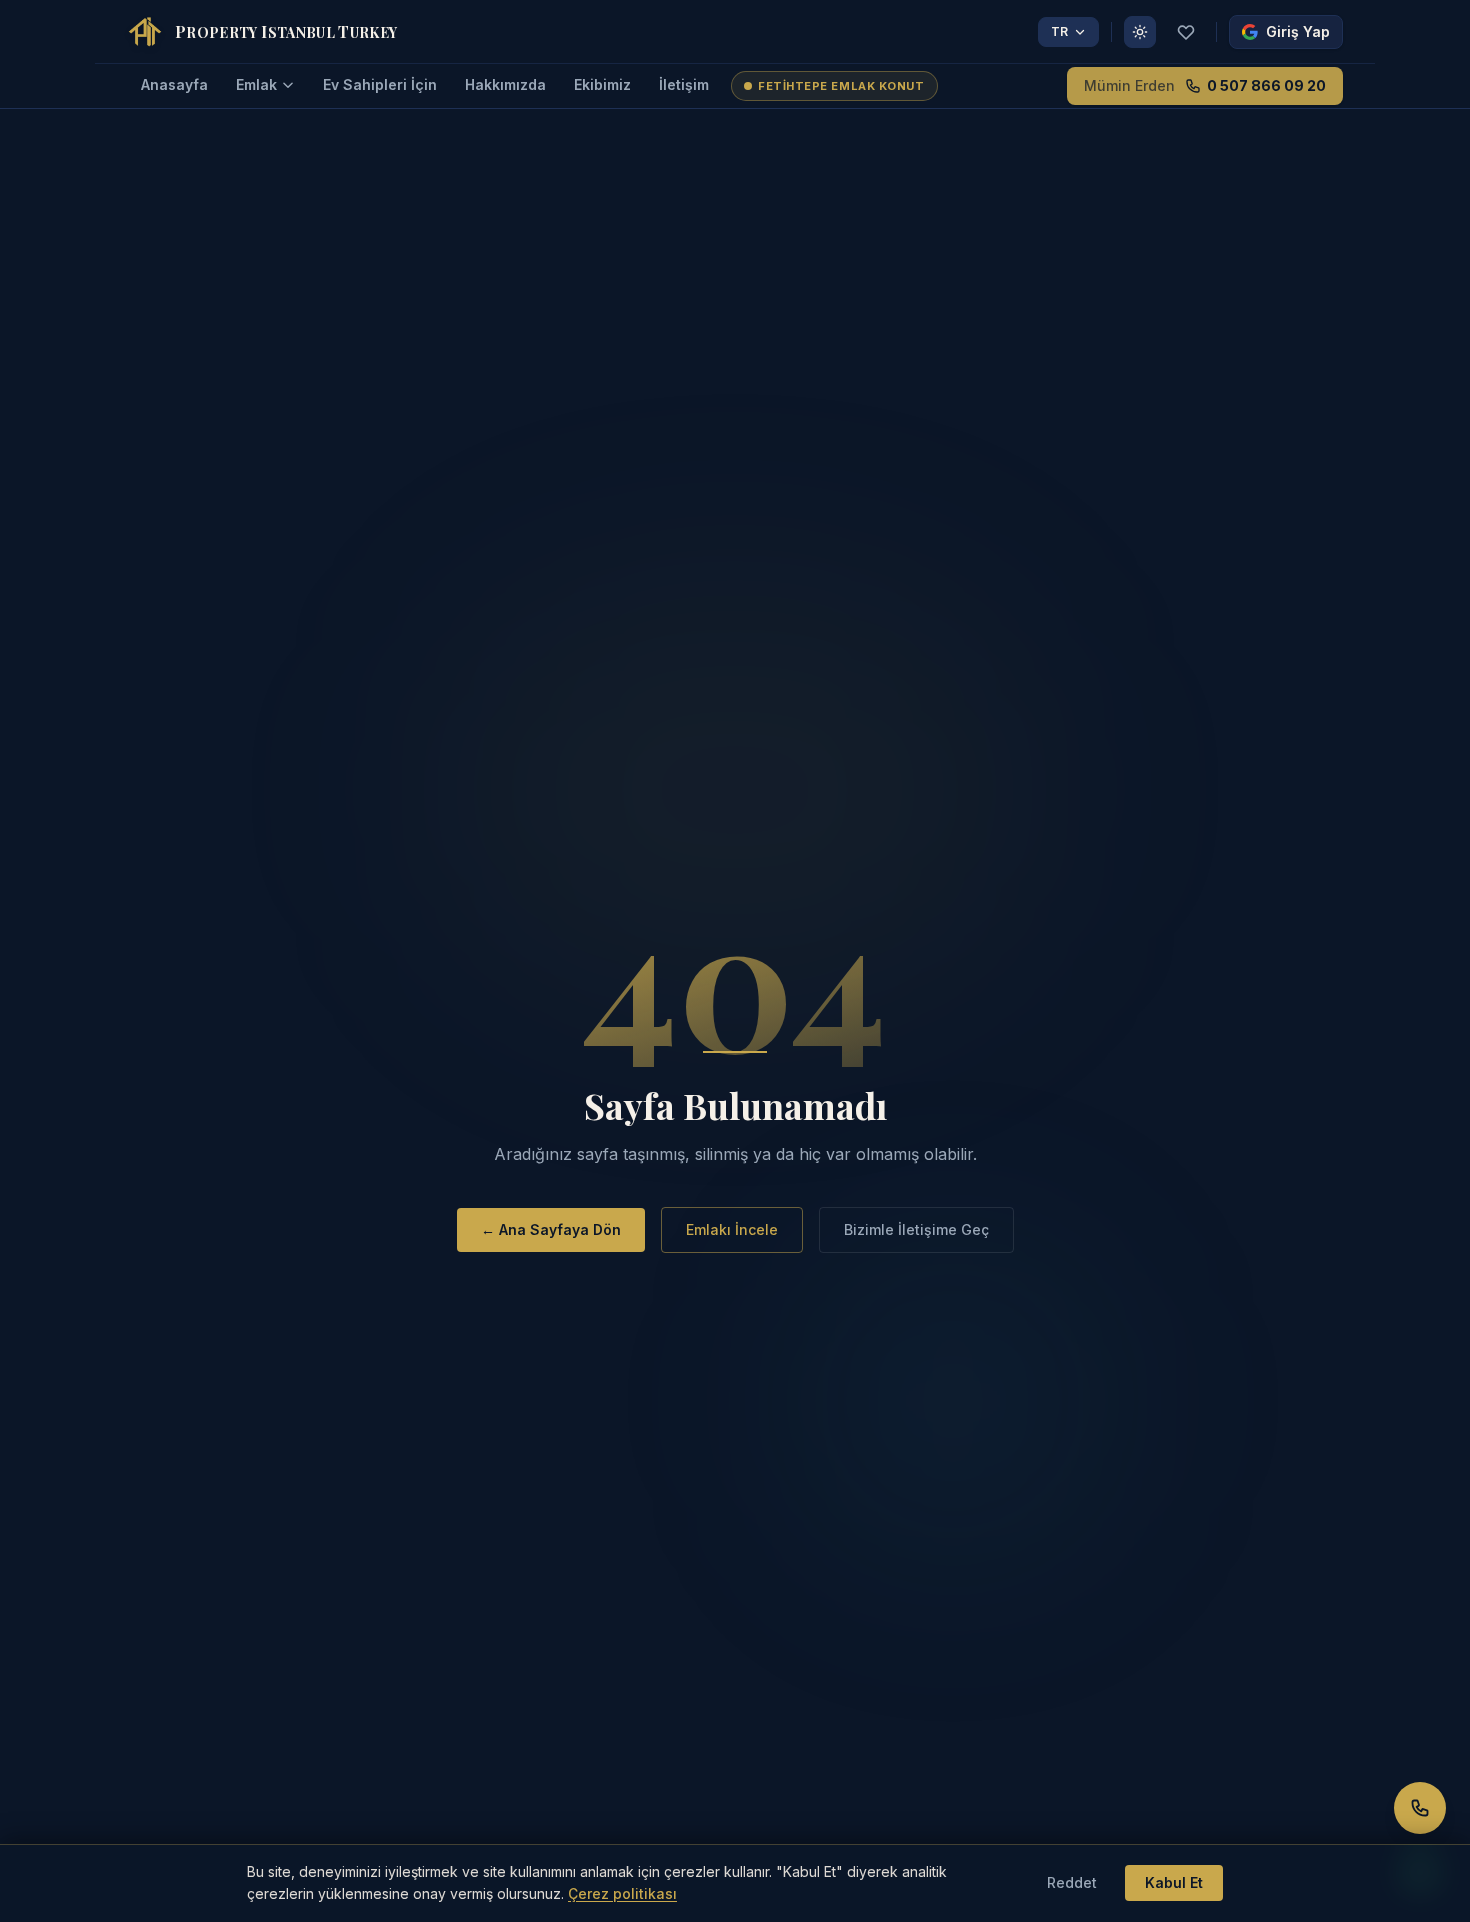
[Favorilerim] (1186, 32)
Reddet (1072, 1882)
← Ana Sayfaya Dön (551, 1229)
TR (1059, 31)
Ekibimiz (602, 84)
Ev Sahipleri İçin (380, 84)
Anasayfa (174, 84)
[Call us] (1420, 1808)
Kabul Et (1174, 1882)
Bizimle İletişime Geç (916, 1229)
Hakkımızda (505, 84)
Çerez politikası (622, 1893)
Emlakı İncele (732, 1229)
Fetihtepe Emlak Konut (841, 86)
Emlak (256, 84)
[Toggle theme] (1140, 32)
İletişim (684, 84)
